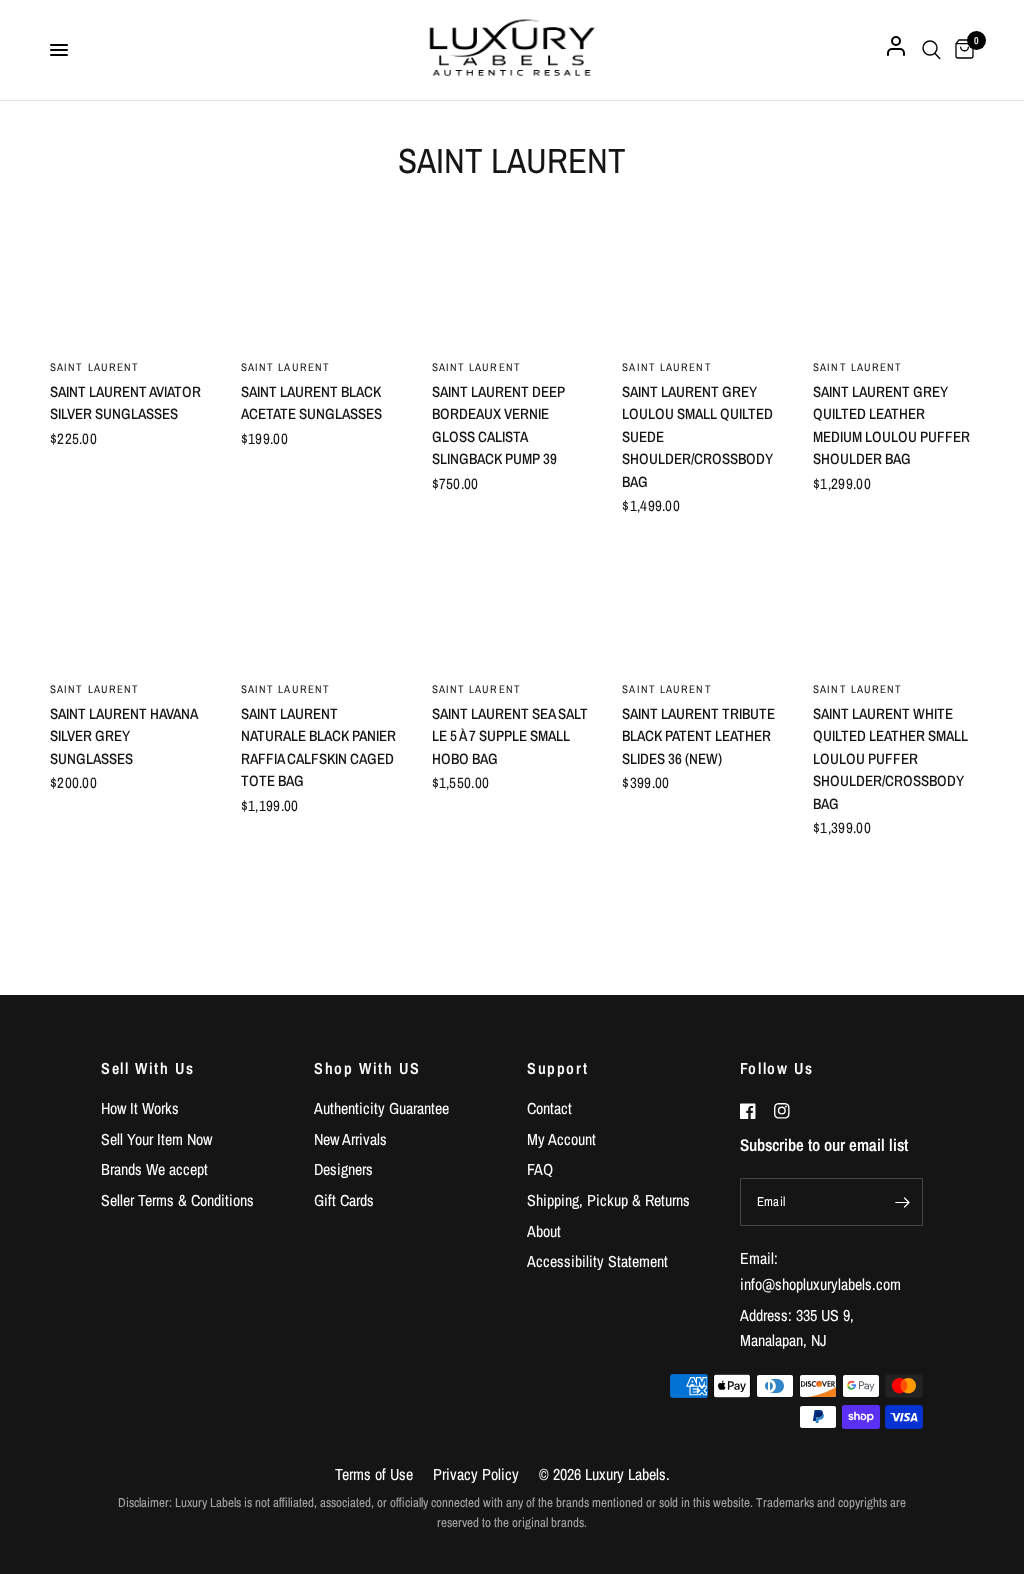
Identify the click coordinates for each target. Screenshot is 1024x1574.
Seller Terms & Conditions (177, 1200)
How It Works (140, 1108)
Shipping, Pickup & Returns (608, 1200)
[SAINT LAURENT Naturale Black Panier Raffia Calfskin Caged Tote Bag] (321, 603)
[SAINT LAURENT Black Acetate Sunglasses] (321, 281)
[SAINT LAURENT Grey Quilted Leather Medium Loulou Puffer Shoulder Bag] (893, 281)
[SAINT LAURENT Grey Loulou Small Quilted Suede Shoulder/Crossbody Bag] (702, 281)
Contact (549, 1108)
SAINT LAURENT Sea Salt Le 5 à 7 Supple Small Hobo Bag (510, 736)
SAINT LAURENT (94, 367)
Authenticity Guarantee (381, 1108)
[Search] (931, 50)
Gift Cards (344, 1200)
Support (557, 1068)
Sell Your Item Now (156, 1139)
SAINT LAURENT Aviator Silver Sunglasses (125, 403)
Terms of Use (374, 1474)
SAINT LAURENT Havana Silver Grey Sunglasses (123, 736)
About (544, 1231)
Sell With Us (147, 1068)
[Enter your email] (903, 1202)
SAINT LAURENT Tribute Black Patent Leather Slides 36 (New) (698, 736)
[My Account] (896, 50)
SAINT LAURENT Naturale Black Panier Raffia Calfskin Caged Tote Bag (318, 747)
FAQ (540, 1169)
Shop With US (367, 1068)
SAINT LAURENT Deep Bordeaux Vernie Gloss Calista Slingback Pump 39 (498, 425)
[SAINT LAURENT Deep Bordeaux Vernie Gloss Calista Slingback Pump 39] (512, 281)
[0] (961, 50)
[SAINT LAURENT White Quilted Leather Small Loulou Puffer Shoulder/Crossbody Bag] (893, 603)
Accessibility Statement (597, 1261)
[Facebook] (755, 1111)
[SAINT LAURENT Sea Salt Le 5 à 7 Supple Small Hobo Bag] (512, 603)
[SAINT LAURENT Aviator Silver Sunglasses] (130, 281)
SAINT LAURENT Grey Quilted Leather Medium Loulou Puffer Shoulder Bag (891, 425)
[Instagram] (789, 1111)
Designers (343, 1169)
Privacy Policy (476, 1474)
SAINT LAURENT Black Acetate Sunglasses (311, 403)
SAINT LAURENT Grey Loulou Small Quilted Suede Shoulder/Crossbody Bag (697, 436)
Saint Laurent (476, 367)
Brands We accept (154, 1169)
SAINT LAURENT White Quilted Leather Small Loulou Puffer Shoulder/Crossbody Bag (890, 758)
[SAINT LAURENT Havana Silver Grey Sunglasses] (130, 603)
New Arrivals (350, 1139)
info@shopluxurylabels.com (820, 1284)
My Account (561, 1139)
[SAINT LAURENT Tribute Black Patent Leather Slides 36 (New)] (702, 603)
